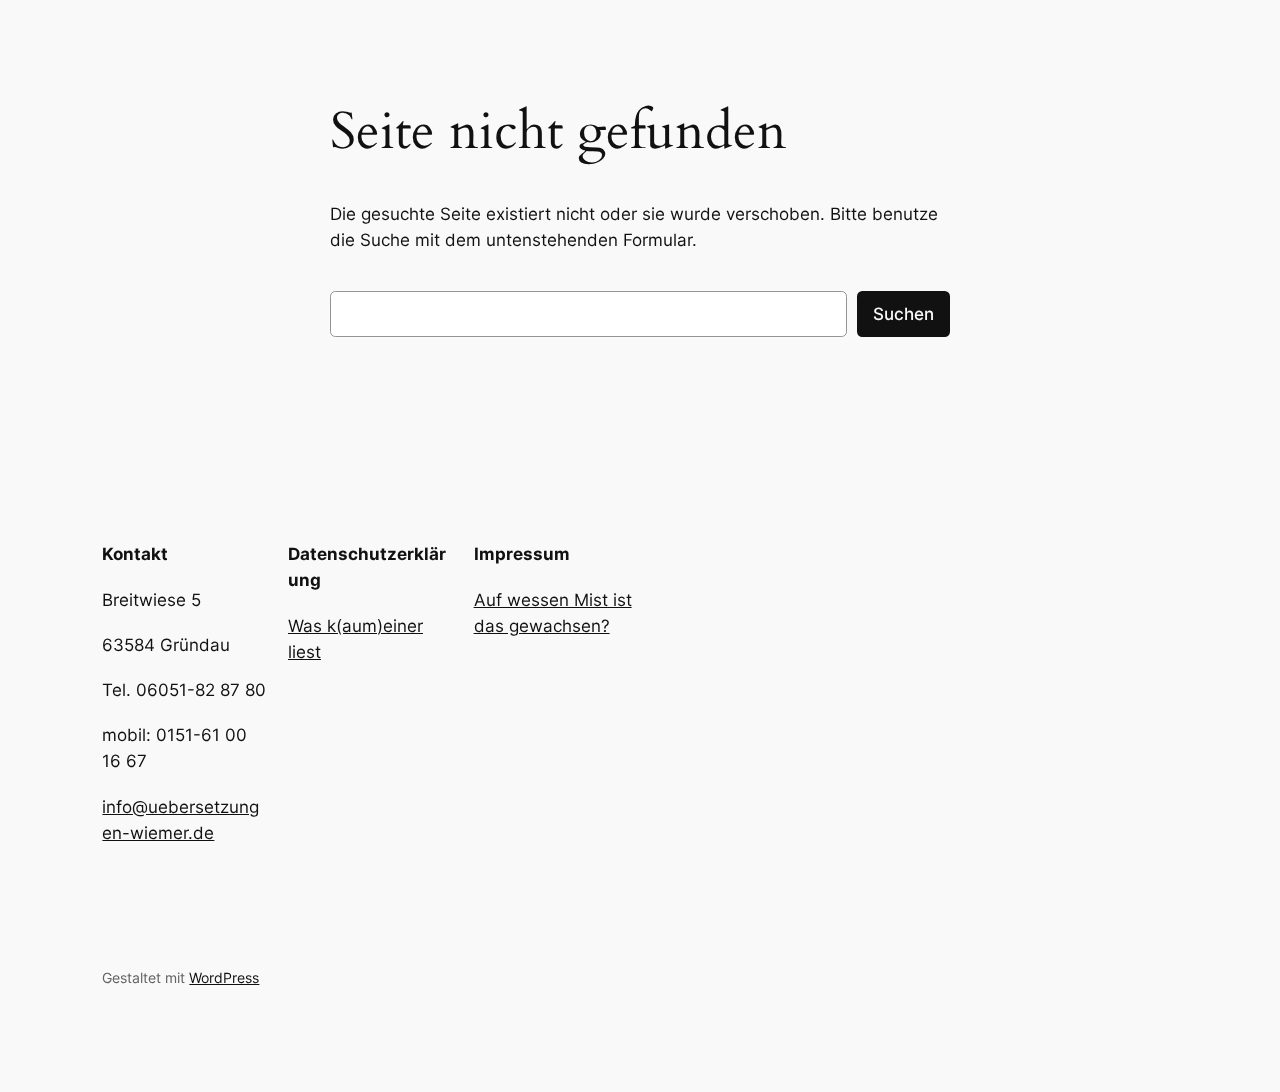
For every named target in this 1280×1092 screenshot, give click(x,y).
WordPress (224, 977)
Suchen (903, 314)
